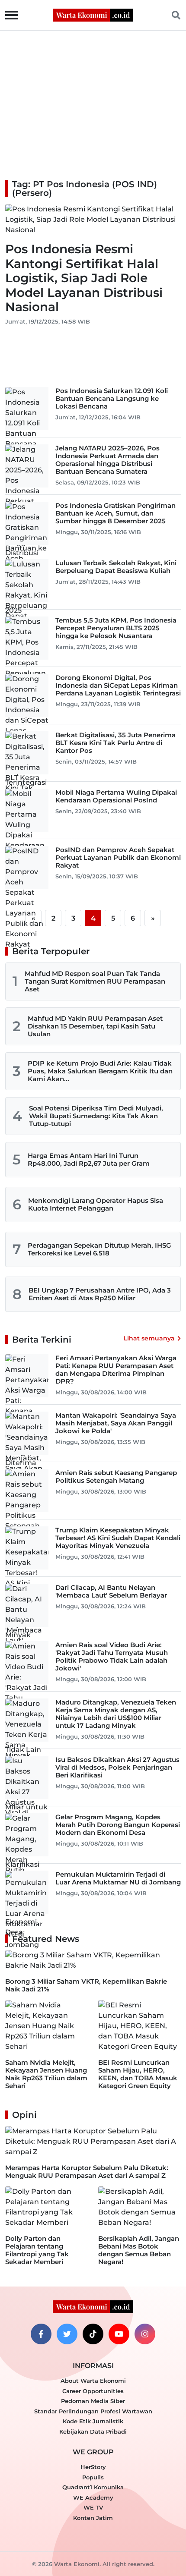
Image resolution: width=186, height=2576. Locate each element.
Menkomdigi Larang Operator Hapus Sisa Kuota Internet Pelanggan (96, 1204)
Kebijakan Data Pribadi (93, 2431)
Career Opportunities (93, 2391)
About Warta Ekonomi (93, 2381)
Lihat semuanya (149, 1338)
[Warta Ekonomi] (93, 14)
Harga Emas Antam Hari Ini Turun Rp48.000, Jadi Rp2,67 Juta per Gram (89, 1159)
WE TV (93, 2507)
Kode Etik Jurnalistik (93, 2421)
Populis (93, 2477)
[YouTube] (119, 2334)
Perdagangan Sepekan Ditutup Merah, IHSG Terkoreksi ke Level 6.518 (99, 1249)
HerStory (93, 2467)
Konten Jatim (93, 2518)
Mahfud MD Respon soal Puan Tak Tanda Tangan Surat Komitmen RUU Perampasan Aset (95, 981)
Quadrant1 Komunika (93, 2487)
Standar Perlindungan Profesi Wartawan (93, 2411)
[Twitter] (67, 2334)
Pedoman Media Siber (93, 2401)
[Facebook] (41, 2334)
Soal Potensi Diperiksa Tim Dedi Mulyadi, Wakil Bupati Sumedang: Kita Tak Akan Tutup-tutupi (96, 1116)
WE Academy (93, 2497)
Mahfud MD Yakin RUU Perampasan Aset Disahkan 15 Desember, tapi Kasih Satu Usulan (95, 1026)
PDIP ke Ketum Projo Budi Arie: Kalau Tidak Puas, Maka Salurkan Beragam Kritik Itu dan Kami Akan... (100, 1071)
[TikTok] (93, 2334)
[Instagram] (145, 2334)
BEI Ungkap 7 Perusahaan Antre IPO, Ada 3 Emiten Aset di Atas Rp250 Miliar (100, 1294)
